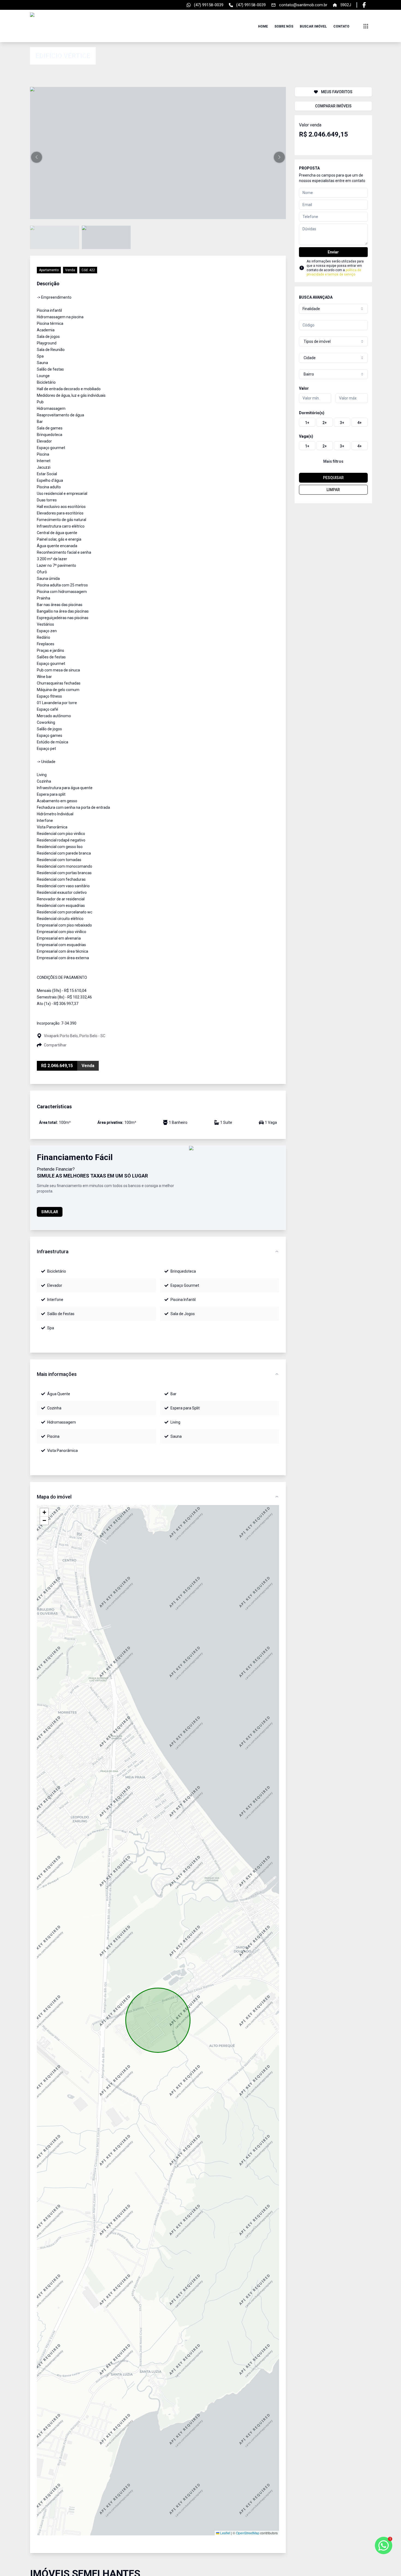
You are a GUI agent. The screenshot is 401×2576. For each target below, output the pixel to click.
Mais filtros (333, 461)
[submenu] (366, 26)
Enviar (333, 252)
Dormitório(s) (312, 413)
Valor (304, 388)
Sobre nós (284, 26)
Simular (50, 1212)
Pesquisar (333, 478)
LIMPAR (333, 490)
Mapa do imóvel (54, 1497)
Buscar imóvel (313, 26)
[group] (333, 422)
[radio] (307, 422)
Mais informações (57, 1374)
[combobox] (333, 309)
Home (263, 26)
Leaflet (225, 2533)
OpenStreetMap (248, 2533)
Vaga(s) (306, 436)
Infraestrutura (53, 1251)
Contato (341, 26)
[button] (37, 157)
